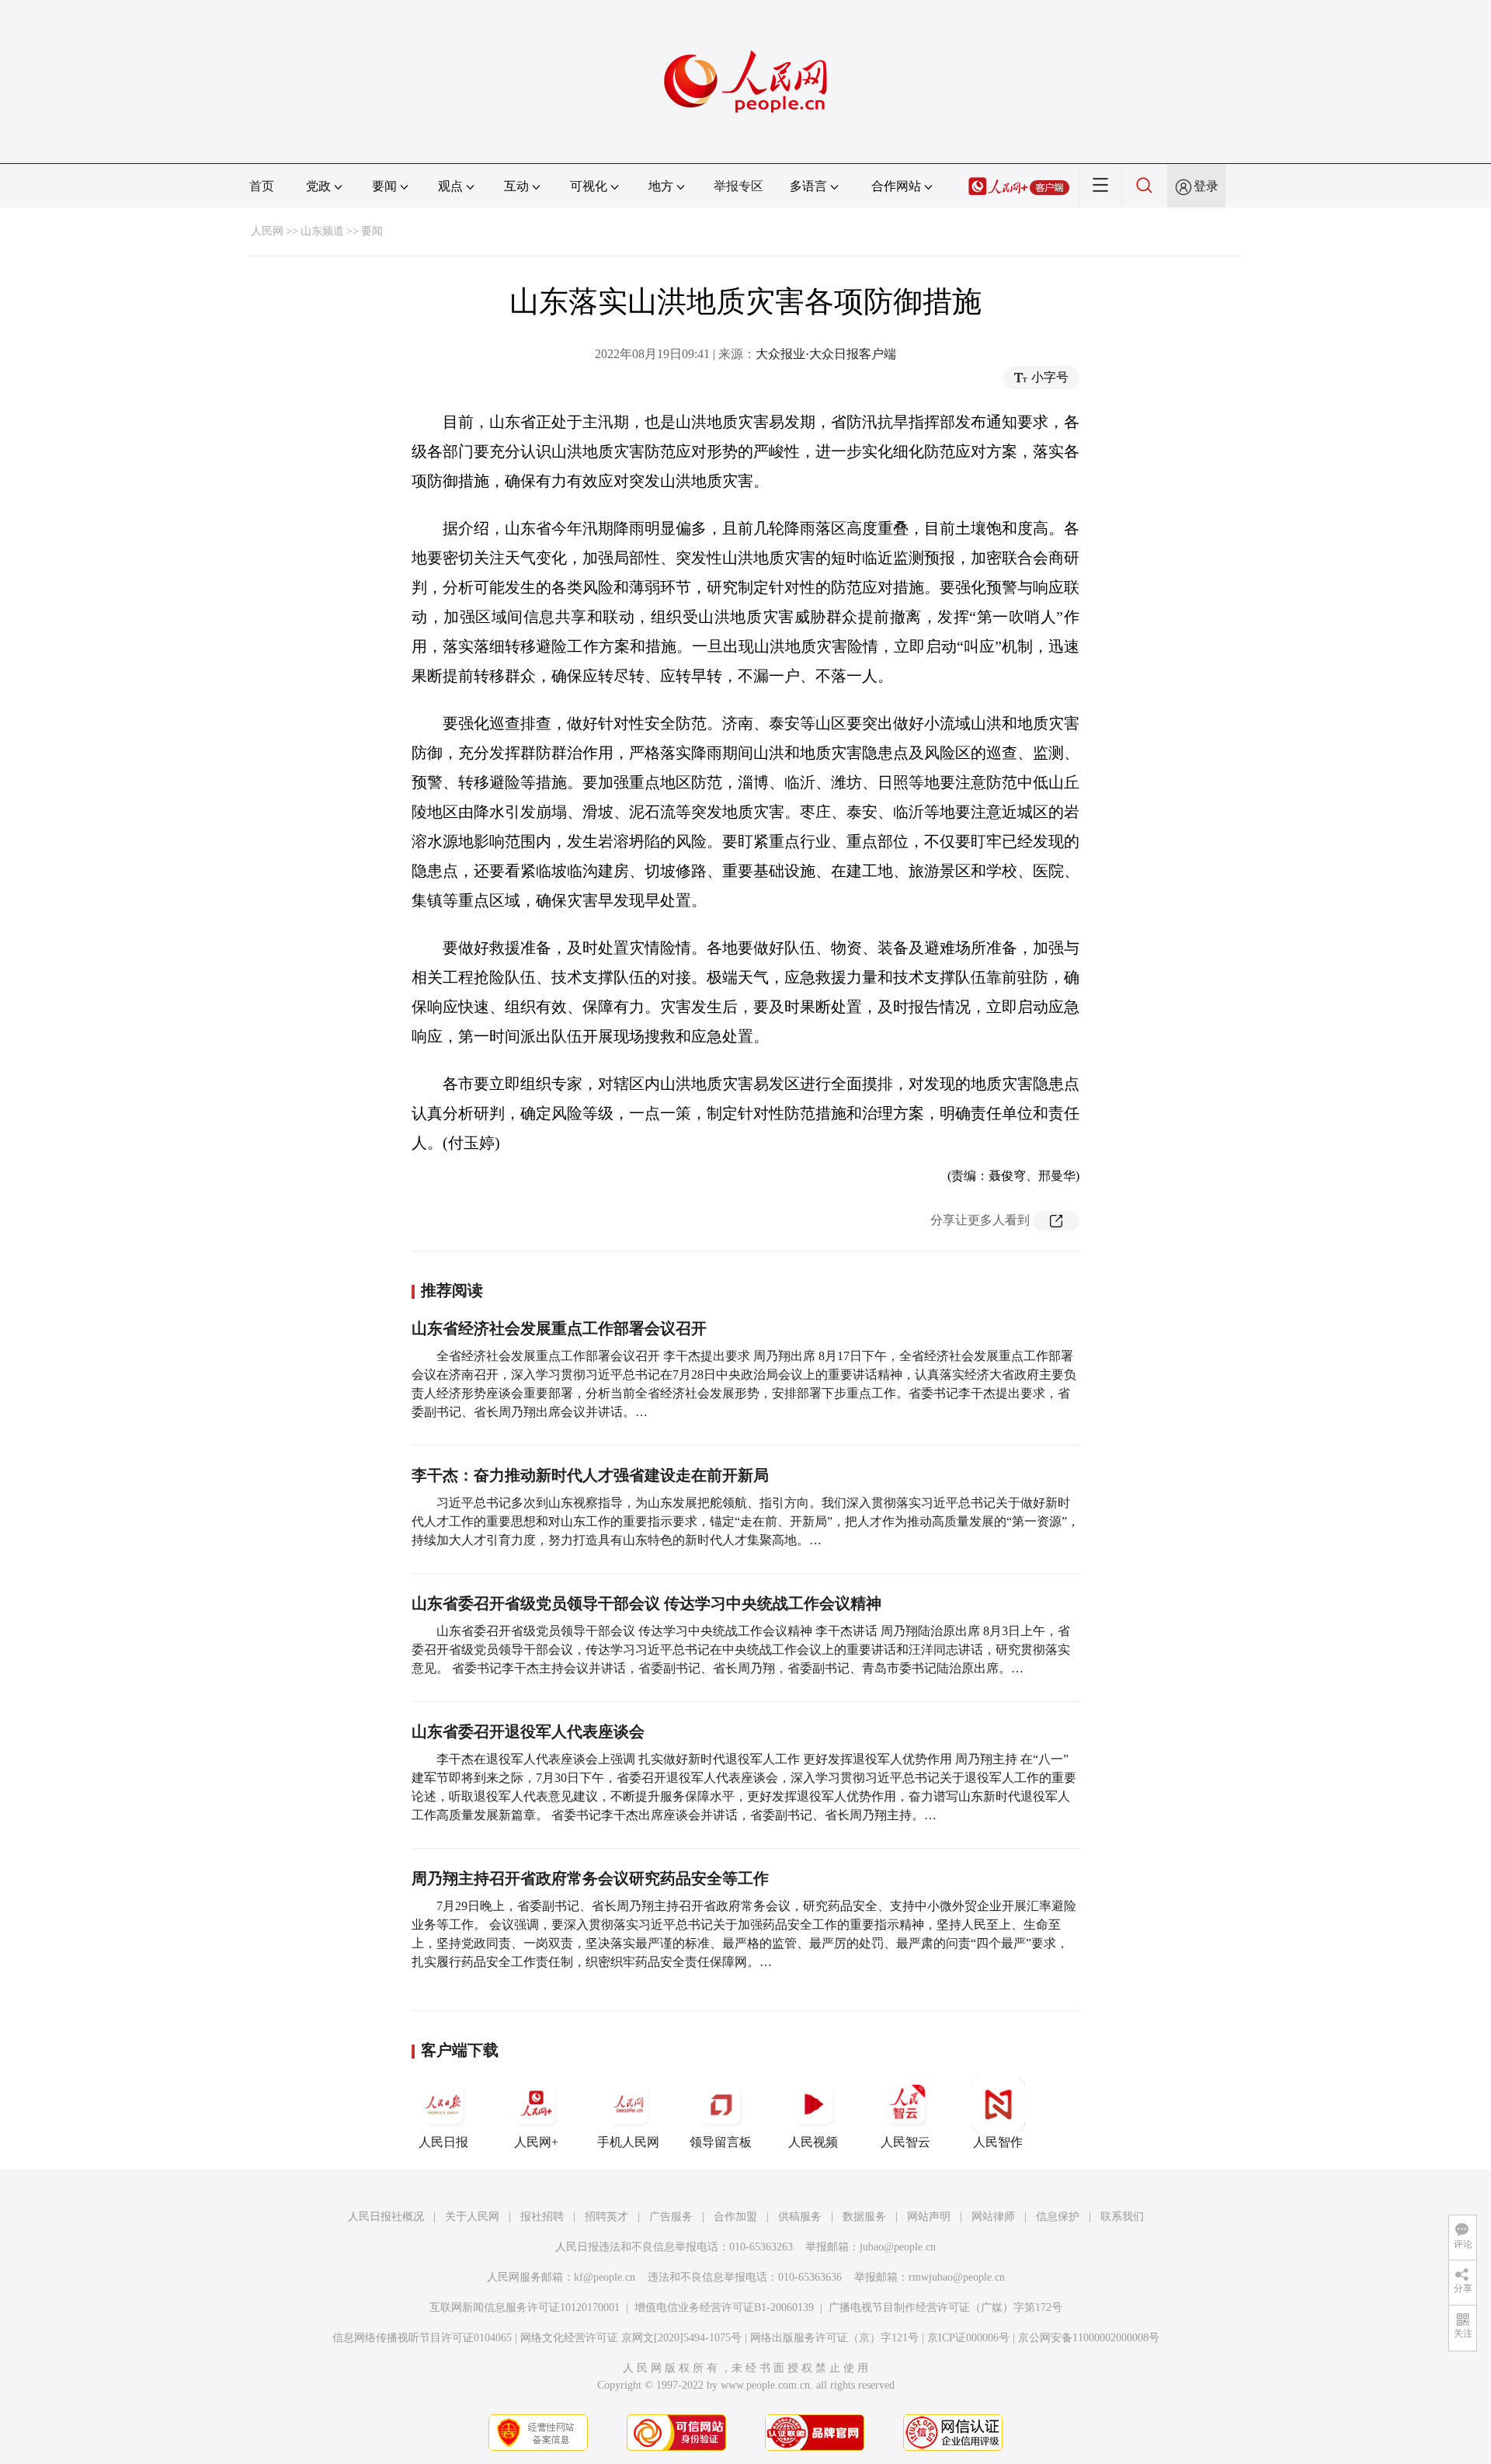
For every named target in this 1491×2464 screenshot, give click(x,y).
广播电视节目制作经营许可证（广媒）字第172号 (945, 2307)
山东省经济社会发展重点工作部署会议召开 (559, 1328)
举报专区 (739, 186)
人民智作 (998, 2142)
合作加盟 (735, 2217)
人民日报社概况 (386, 2217)
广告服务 (671, 2217)
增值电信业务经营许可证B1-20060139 (724, 2307)
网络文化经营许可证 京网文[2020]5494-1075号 (631, 2338)
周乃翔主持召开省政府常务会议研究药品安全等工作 (590, 1878)
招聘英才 (606, 2217)
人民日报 (443, 2142)
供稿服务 (800, 2217)
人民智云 (905, 2142)
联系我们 (1122, 2217)
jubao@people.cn (898, 2247)
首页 (262, 186)
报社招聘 (542, 2217)
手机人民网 (628, 2142)
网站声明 (929, 2217)
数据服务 (864, 2217)
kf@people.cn (605, 2277)
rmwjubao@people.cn (957, 2277)
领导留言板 (721, 2142)
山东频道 (322, 231)
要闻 (372, 231)
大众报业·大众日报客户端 (826, 354)
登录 (1206, 186)
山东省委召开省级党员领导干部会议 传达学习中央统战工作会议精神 (646, 1603)
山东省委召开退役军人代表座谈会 (528, 1731)
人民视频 (813, 2142)
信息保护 (1058, 2217)
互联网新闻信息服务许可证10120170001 (525, 2307)
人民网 (267, 231)
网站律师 (993, 2217)
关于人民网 (472, 2217)
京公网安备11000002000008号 (1089, 2338)
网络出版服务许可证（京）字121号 (834, 2338)
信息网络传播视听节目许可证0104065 (422, 2338)
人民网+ (536, 2142)
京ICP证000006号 (968, 2338)
